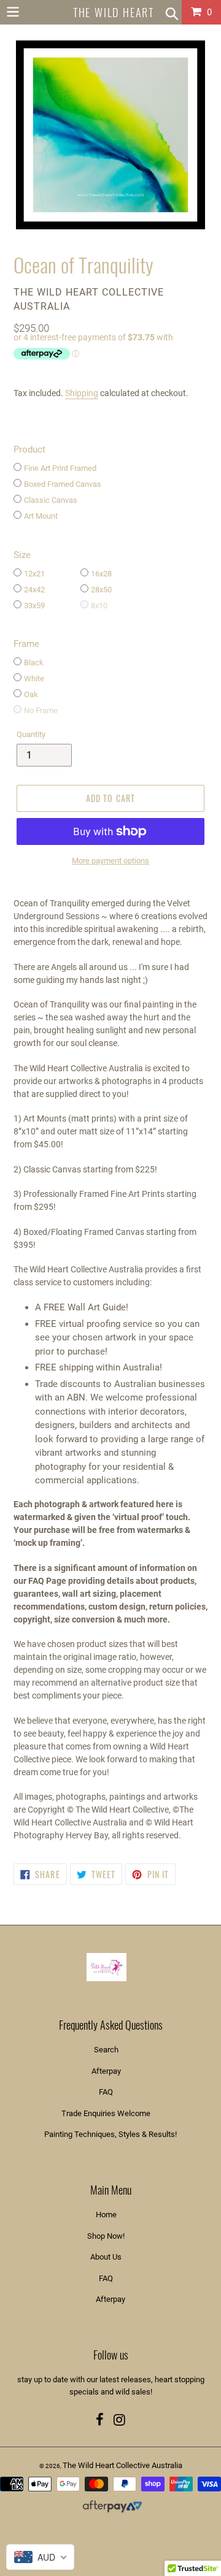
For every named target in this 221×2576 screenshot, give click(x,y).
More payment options (110, 861)
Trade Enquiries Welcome (106, 2113)
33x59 (34, 606)
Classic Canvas (51, 500)
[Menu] (13, 10)
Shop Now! (106, 2236)
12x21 (34, 574)
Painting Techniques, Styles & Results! (110, 2134)
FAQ (106, 2092)
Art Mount (41, 516)
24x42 (34, 590)
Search (106, 2050)
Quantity (31, 734)
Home (106, 2215)
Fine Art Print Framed (60, 468)
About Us (106, 2257)
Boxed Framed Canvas (63, 484)
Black (34, 663)
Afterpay (106, 2071)
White (34, 678)
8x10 (99, 606)
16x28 (101, 574)
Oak (31, 694)
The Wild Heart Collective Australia (122, 2465)
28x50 (101, 590)
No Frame (41, 710)
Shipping (82, 393)
